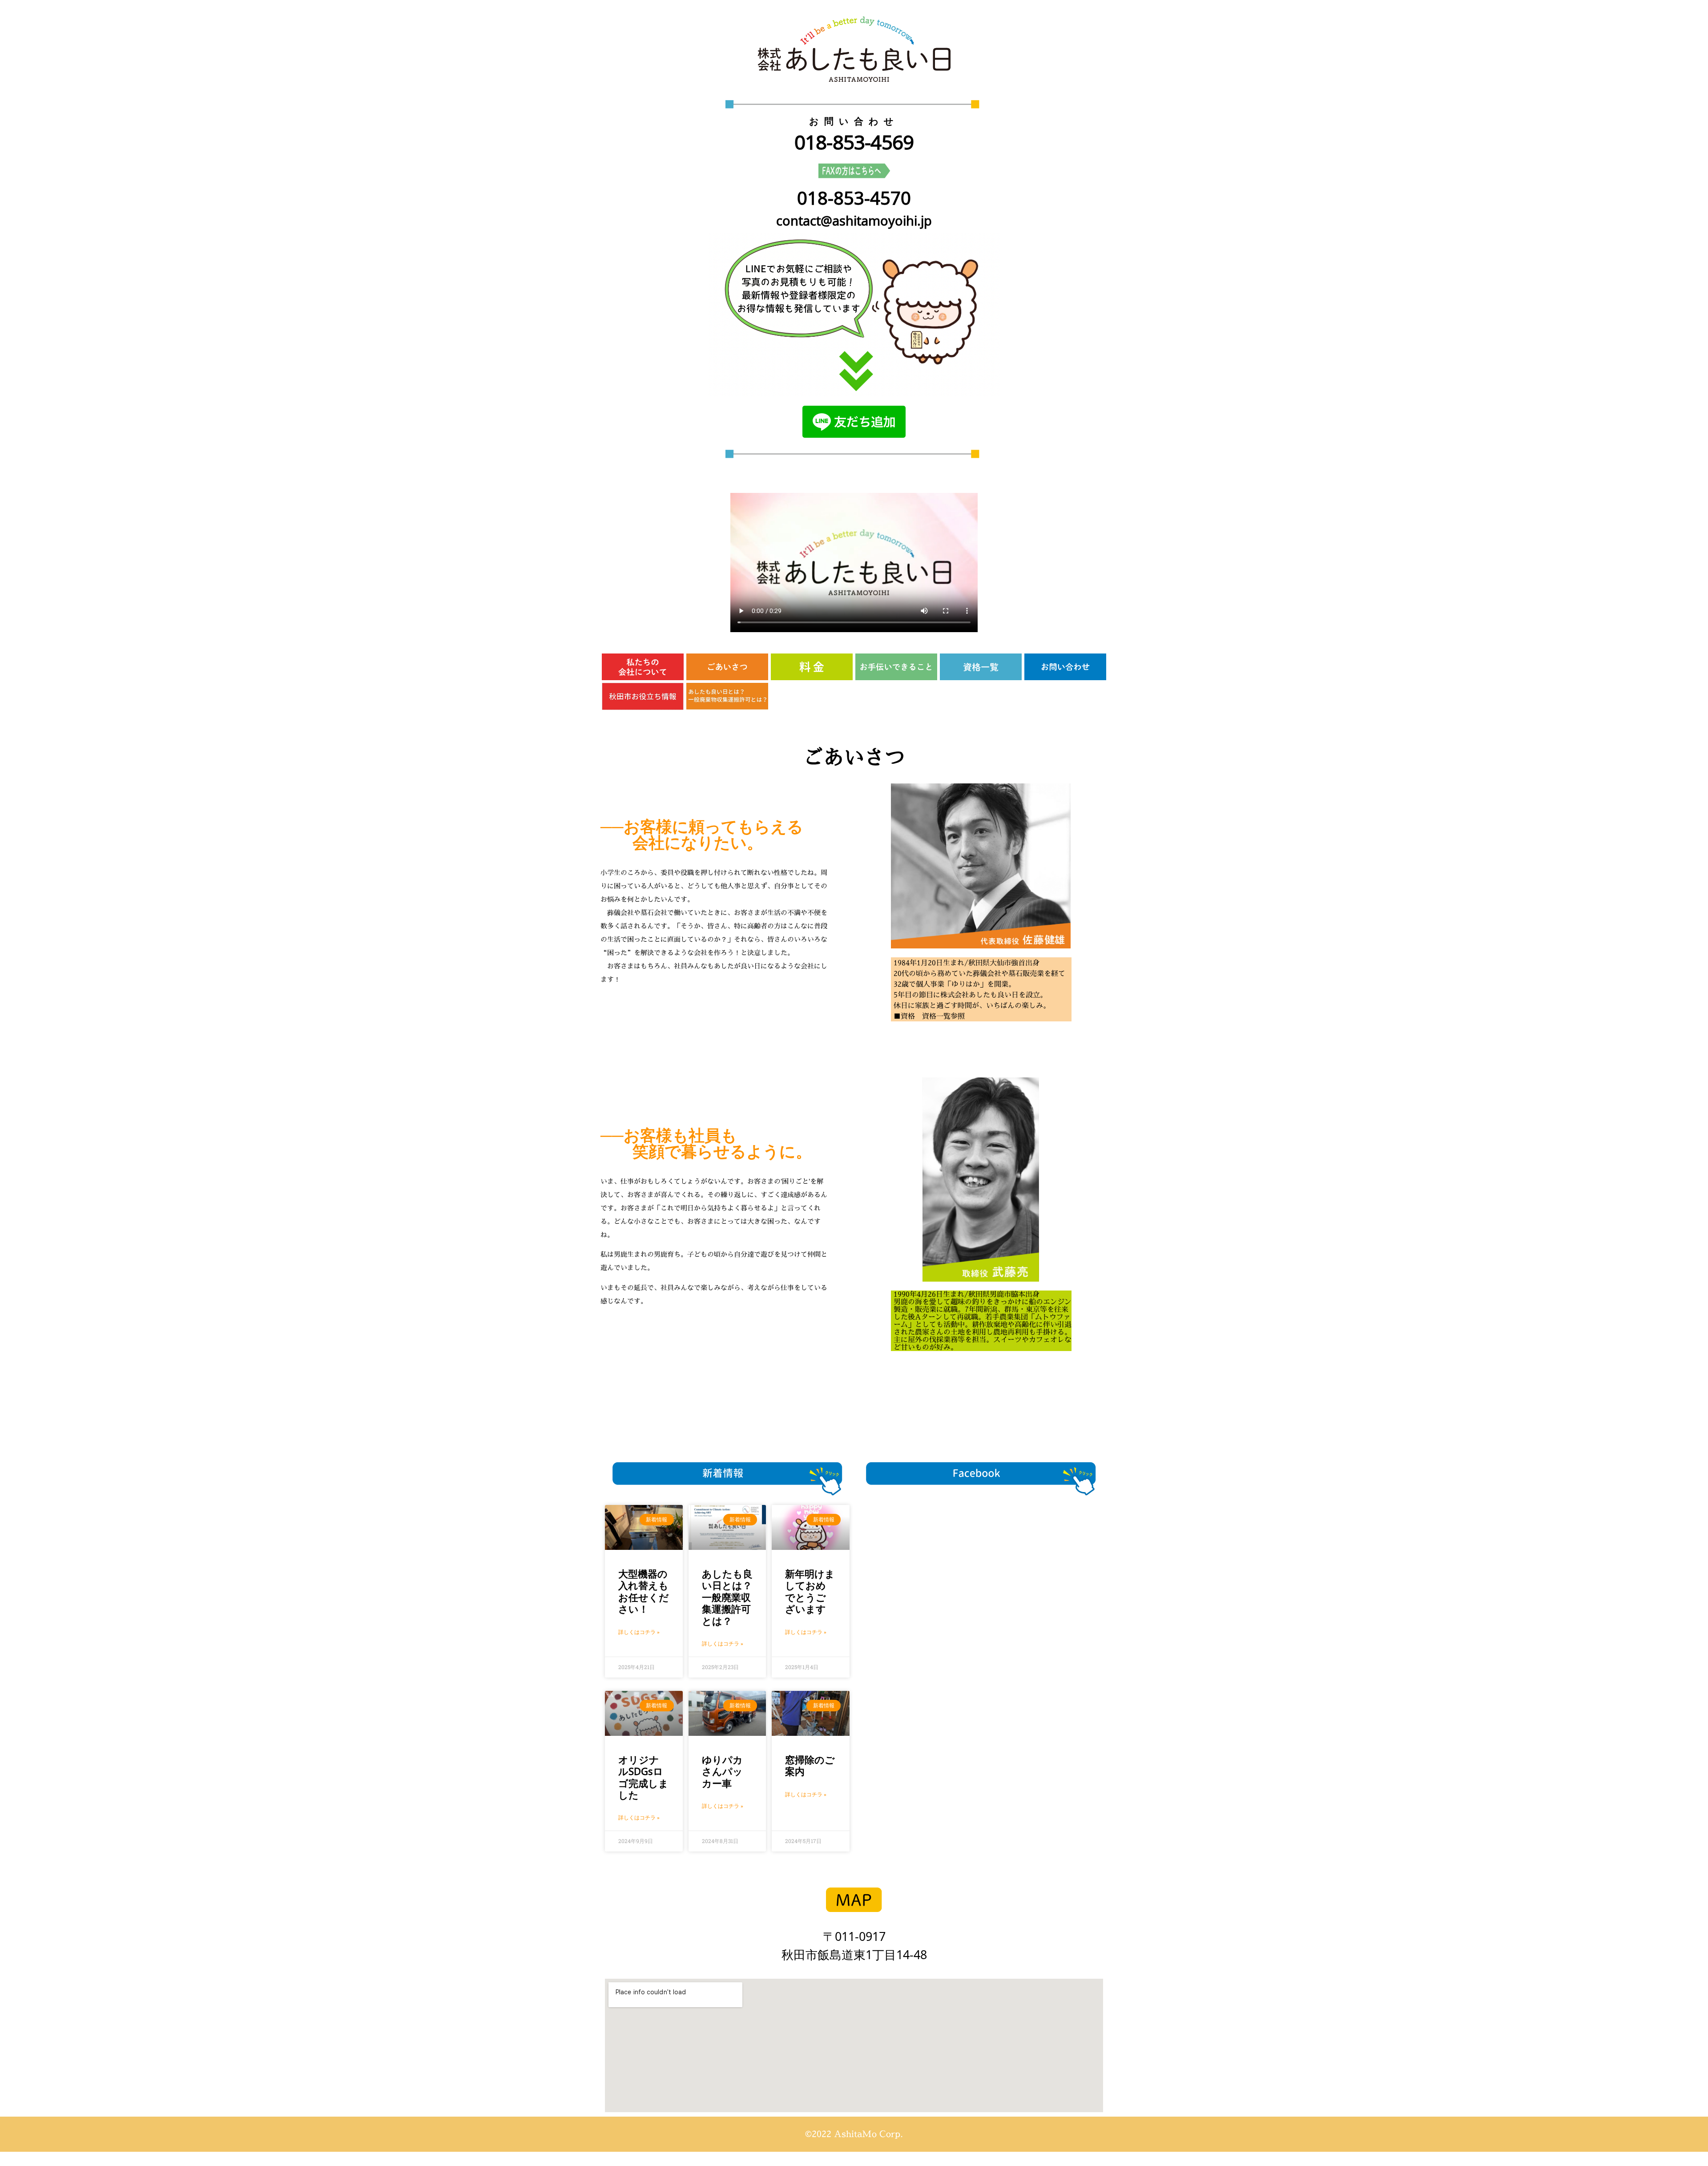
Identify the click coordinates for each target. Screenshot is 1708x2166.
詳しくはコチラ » (639, 1632)
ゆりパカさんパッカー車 (722, 1771)
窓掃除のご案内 (810, 1765)
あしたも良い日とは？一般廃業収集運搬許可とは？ (727, 1597)
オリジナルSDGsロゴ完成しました (643, 1777)
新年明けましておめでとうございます (810, 1591)
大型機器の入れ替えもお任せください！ (644, 1591)
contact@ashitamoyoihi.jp (854, 220)
